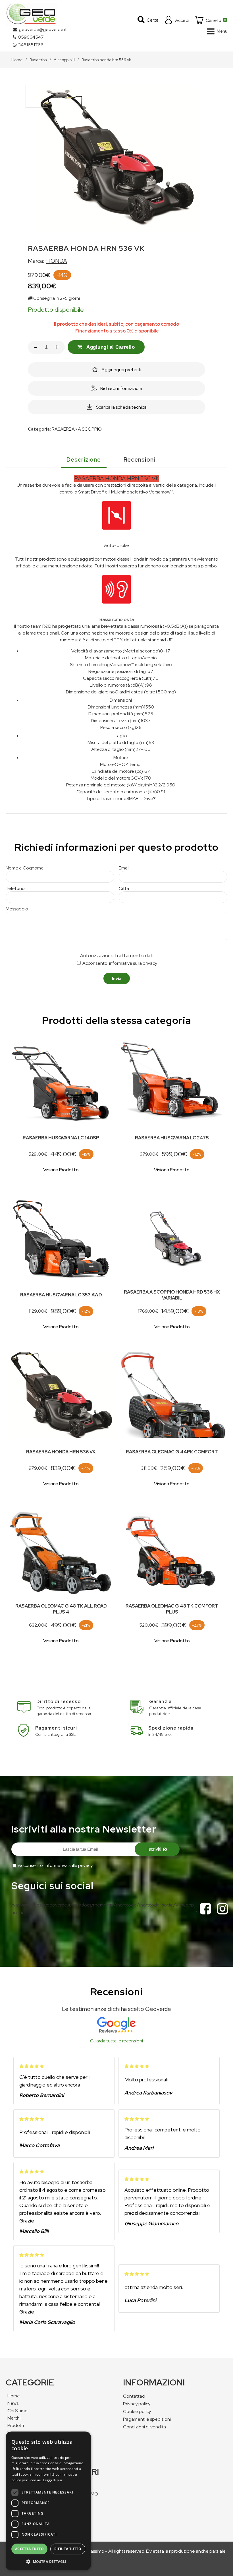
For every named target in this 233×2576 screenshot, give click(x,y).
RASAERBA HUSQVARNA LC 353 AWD (61, 1295)
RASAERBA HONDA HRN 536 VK (61, 1452)
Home (17, 60)
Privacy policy (137, 2404)
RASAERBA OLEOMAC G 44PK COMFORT (172, 1452)
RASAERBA (63, 429)
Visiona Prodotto (61, 1170)
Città (124, 888)
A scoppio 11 (64, 60)
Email (124, 868)
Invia (117, 978)
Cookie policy (137, 2411)
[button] (48, 2561)
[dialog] (48, 2501)
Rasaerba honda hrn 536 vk (106, 60)
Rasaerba (38, 60)
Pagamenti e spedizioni (147, 2419)
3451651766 (31, 45)
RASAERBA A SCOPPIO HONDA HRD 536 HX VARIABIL (172, 1295)
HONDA (57, 261)
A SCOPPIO (90, 429)
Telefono (15, 888)
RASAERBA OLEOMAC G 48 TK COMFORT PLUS (172, 1609)
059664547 (31, 37)
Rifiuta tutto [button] (68, 2549)
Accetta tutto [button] (29, 2549)
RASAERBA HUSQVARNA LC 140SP (61, 1138)
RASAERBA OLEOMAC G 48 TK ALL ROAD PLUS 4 (61, 1609)
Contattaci (134, 2396)
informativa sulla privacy (133, 963)
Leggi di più (52, 2480)
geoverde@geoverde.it (43, 29)
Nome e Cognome (25, 868)
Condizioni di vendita (144, 2427)
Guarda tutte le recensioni (116, 2041)
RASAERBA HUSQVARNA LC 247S (172, 1138)
